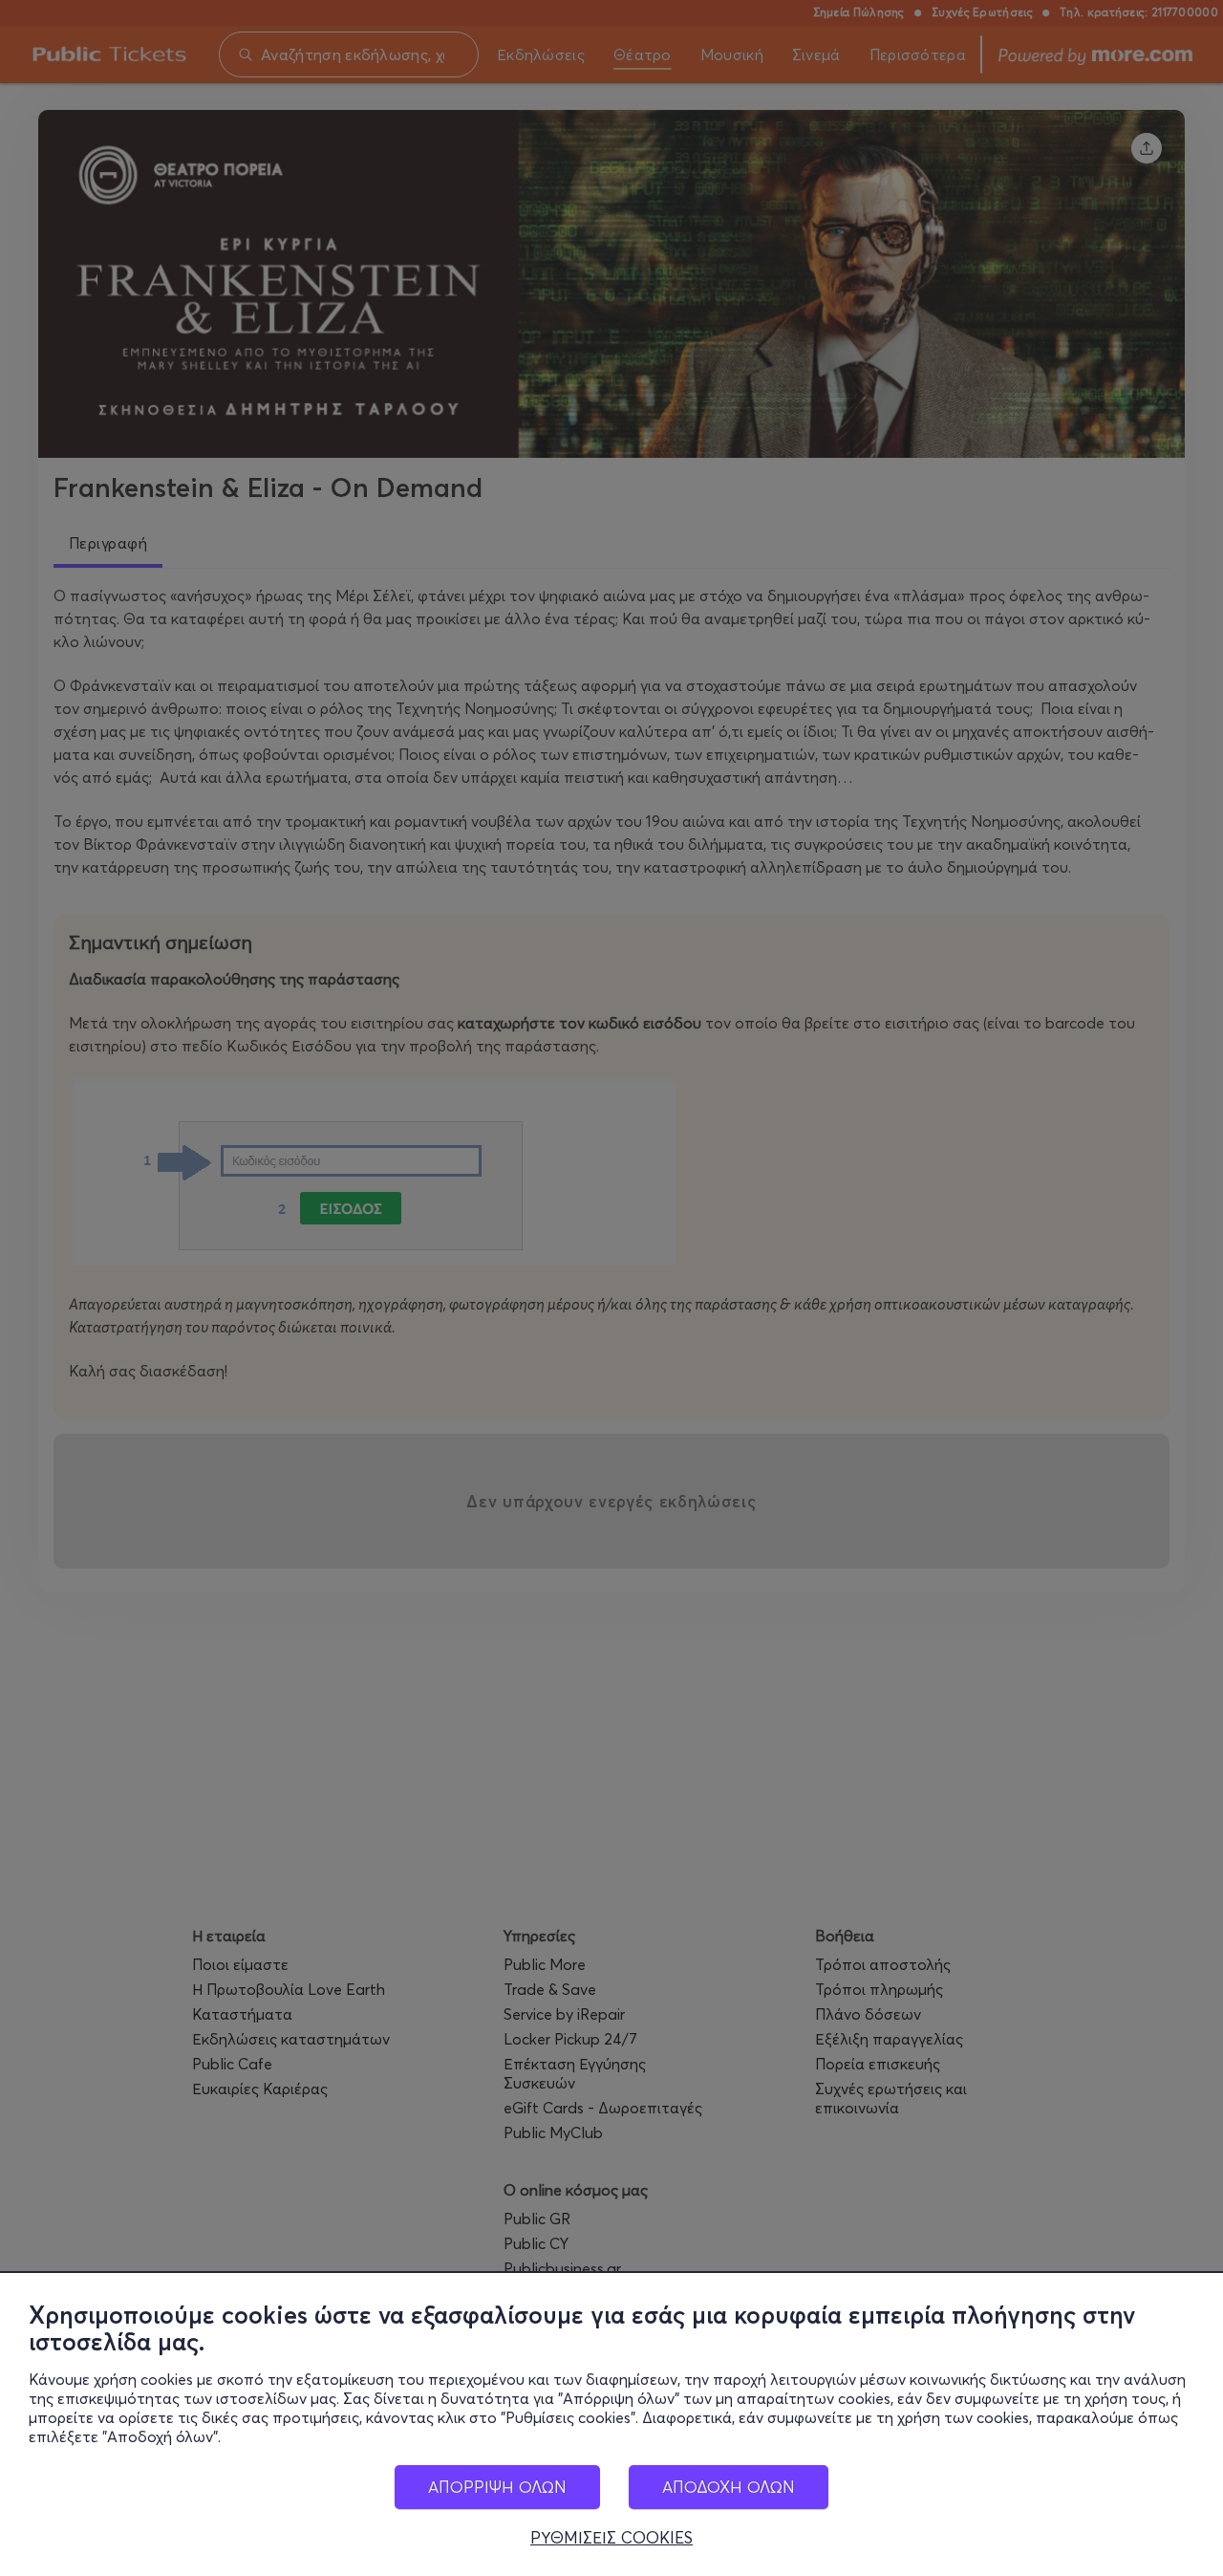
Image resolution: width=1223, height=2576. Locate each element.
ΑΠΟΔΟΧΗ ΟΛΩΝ (729, 2487)
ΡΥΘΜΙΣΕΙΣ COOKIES (611, 2538)
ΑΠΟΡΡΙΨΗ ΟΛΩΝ (497, 2487)
